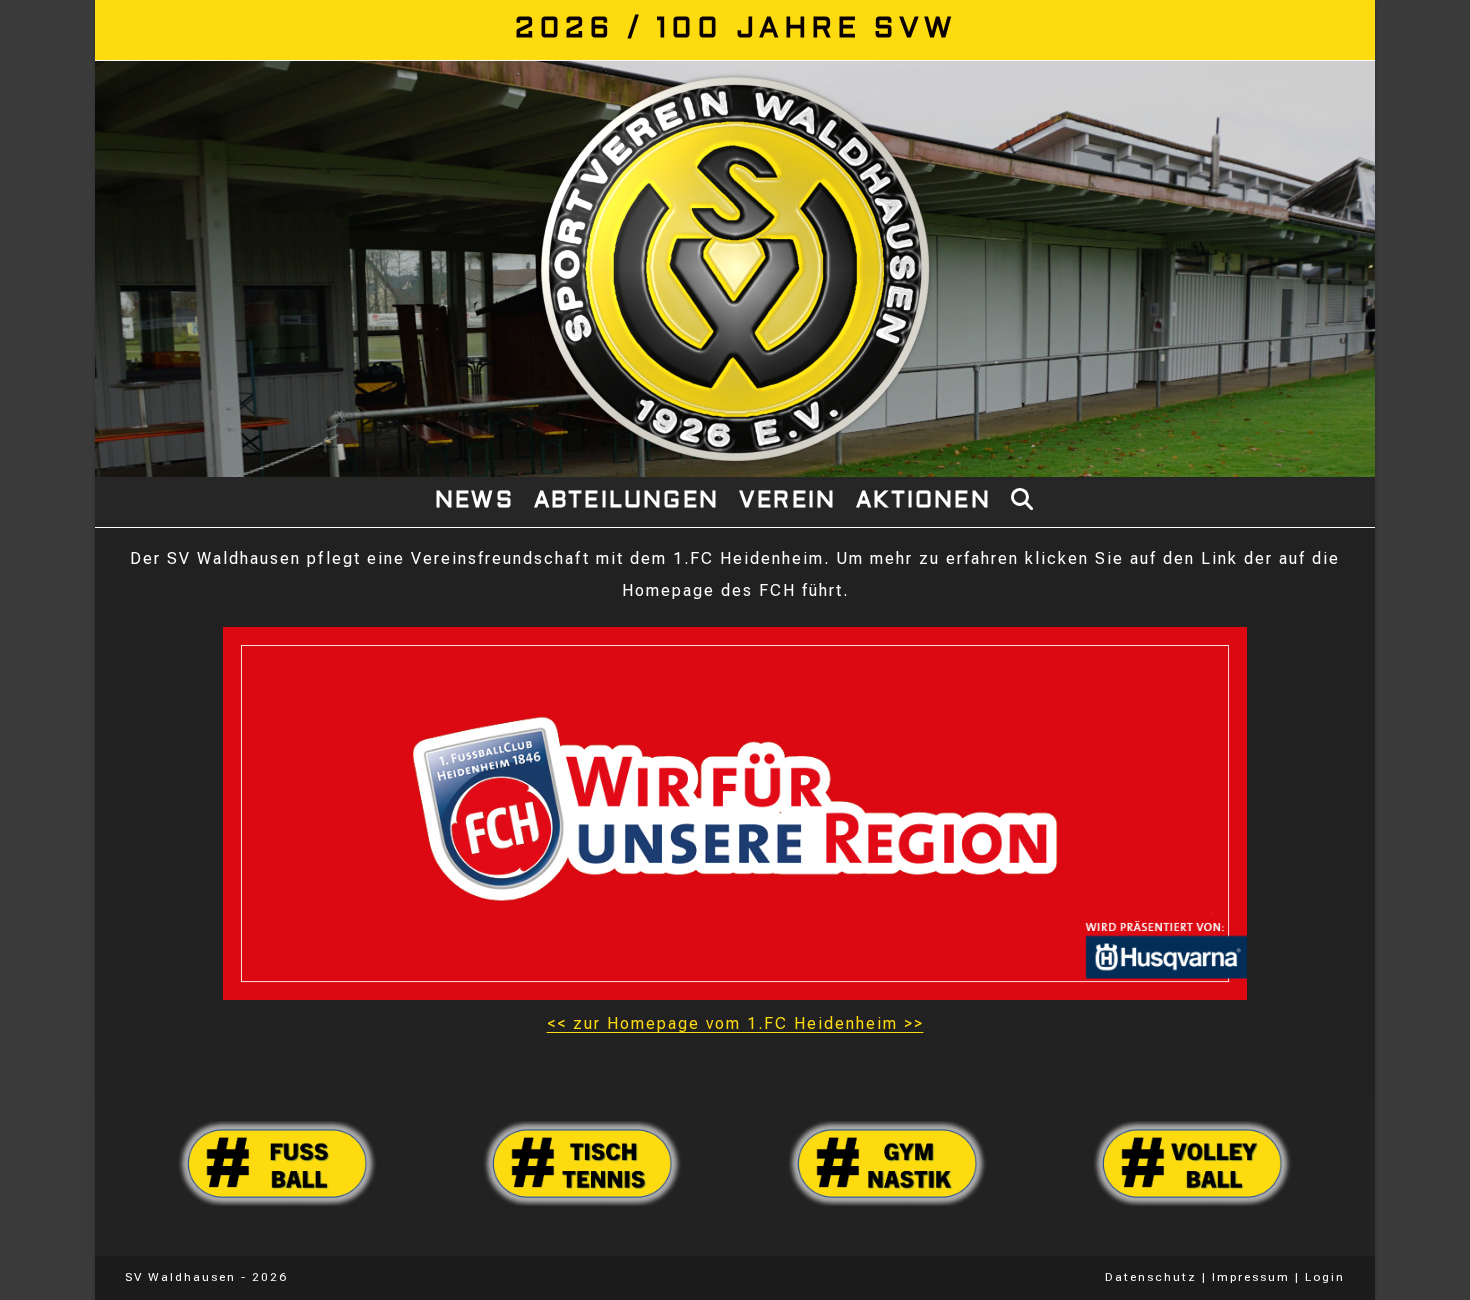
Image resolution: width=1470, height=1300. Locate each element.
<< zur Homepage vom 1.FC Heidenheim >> (735, 1023)
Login (1325, 1277)
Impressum (1251, 1277)
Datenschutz (1151, 1277)
